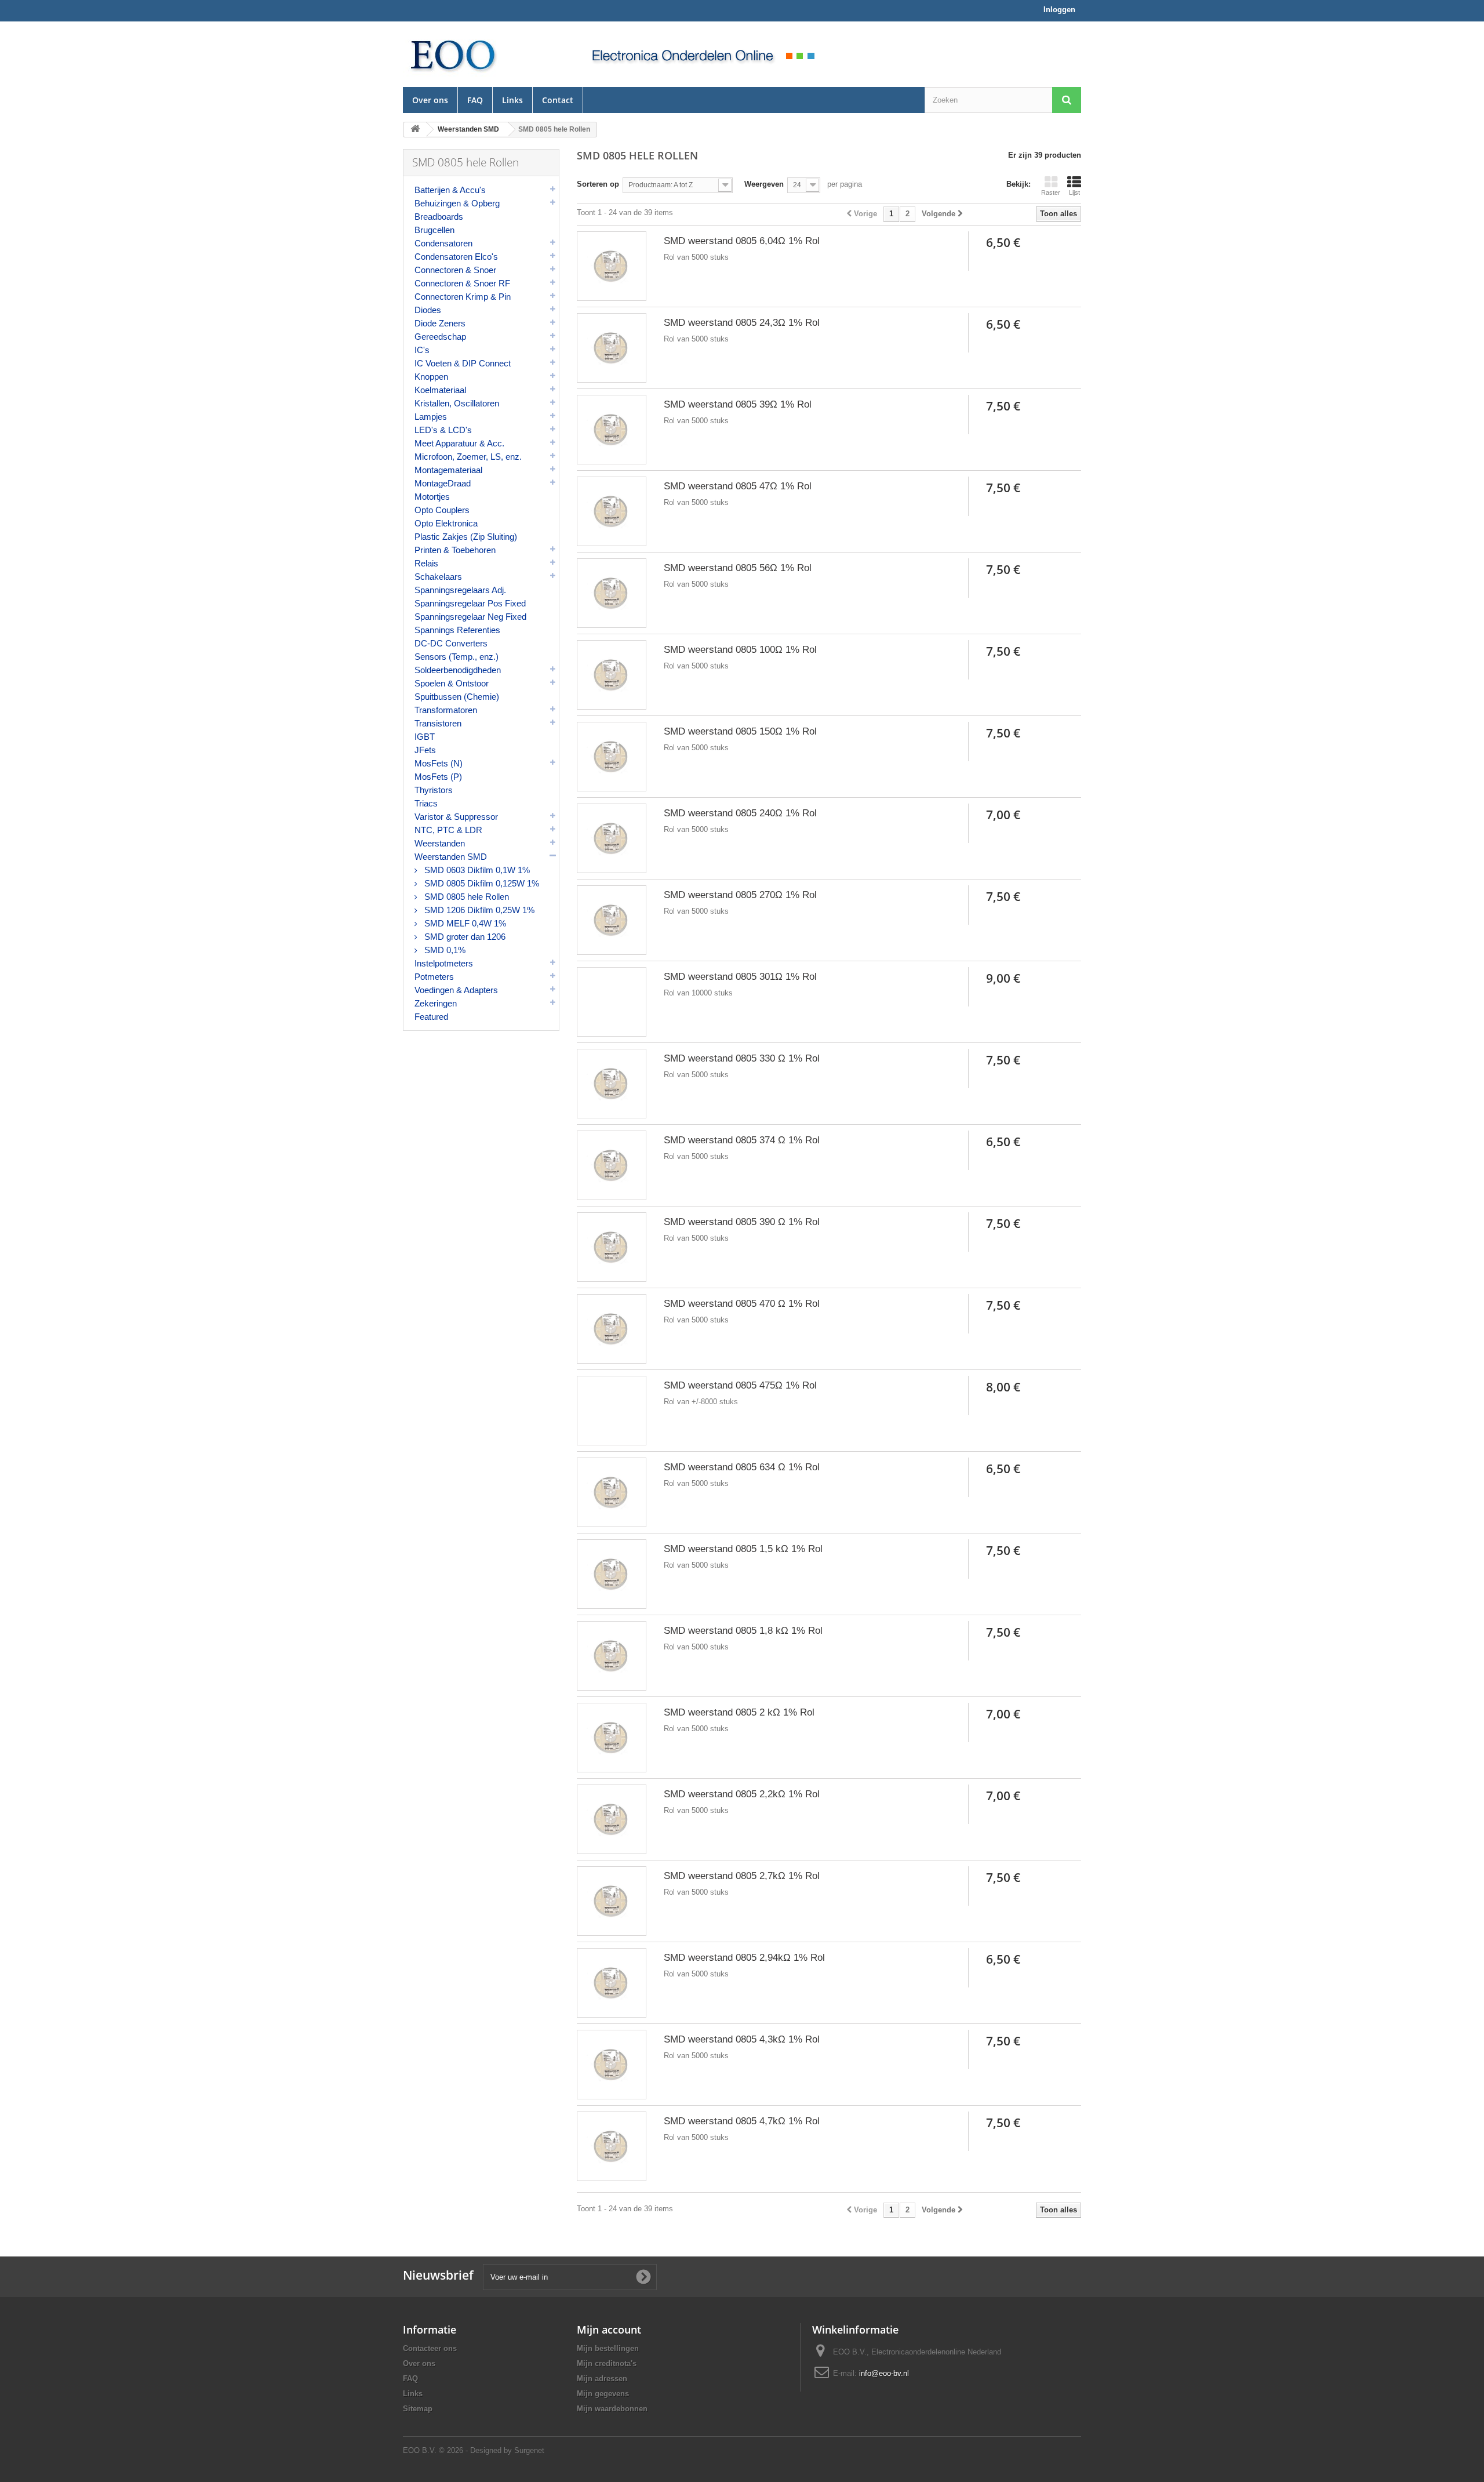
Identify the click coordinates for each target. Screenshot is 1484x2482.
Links (512, 100)
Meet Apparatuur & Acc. (459, 443)
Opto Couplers (442, 510)
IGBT (425, 737)
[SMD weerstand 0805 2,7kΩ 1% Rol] (612, 1901)
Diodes (428, 310)
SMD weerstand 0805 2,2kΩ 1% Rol (742, 1794)
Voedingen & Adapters (456, 990)
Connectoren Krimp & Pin (463, 297)
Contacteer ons (430, 2348)
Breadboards (439, 217)
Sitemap (418, 2409)
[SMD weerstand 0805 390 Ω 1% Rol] (612, 1247)
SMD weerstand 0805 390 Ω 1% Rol (742, 1222)
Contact (558, 100)
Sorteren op (598, 184)
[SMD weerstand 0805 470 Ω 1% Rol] (612, 1329)
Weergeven (764, 184)
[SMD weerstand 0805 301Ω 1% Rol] (612, 1002)
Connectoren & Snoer (455, 270)
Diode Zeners (440, 323)
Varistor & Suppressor (456, 817)
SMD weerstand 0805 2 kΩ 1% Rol (739, 1712)
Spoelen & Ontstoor (452, 683)
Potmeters (434, 977)
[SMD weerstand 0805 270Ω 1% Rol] (612, 920)
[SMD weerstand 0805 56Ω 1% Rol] (612, 593)
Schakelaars (438, 577)
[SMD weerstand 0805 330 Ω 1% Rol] (612, 1084)
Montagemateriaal (448, 470)
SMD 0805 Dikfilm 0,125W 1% (481, 883)
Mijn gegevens (603, 2394)
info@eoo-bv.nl (884, 2373)
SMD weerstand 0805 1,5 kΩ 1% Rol (743, 1549)
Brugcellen (434, 230)
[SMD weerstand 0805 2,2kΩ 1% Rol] (612, 1819)
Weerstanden (440, 843)
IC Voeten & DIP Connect (463, 363)
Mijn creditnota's (607, 2363)
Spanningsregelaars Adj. (460, 590)
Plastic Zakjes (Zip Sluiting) (466, 537)
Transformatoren (446, 710)
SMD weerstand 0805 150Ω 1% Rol (740, 731)
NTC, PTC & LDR (448, 830)
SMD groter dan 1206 (464, 937)
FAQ (475, 100)
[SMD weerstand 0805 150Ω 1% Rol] (612, 757)
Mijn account (609, 2330)
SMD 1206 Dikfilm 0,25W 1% (478, 910)
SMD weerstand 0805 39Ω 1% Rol (738, 404)
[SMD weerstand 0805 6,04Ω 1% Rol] (612, 266)
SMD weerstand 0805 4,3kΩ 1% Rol (742, 2039)
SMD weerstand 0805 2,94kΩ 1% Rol (744, 1958)
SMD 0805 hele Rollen (465, 897)
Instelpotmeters (444, 963)
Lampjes (431, 417)
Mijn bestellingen (608, 2348)
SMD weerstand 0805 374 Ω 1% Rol (742, 1140)
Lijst (1074, 192)
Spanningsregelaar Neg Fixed (470, 617)
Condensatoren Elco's (456, 257)
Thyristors (434, 790)
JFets (425, 750)
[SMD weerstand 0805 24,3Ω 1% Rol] (612, 348)
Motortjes (432, 497)
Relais (426, 563)
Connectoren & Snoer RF (462, 283)
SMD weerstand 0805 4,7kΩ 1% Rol (742, 2121)
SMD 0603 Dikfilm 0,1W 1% (476, 870)
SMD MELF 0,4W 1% (464, 923)
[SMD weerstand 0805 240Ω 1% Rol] (612, 838)
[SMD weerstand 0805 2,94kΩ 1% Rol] (612, 1983)
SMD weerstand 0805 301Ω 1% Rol (740, 977)
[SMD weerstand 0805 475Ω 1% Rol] (612, 1411)
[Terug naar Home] (415, 130)
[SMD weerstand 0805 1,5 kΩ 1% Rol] (612, 1574)
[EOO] (481, 54)
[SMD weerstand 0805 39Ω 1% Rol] (612, 430)
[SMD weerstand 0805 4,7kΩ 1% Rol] (612, 2146)
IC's (422, 350)
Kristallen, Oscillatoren (457, 403)
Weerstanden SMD (451, 857)
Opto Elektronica (446, 523)
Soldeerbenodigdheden (458, 670)
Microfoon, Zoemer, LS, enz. (468, 457)
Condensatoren (443, 243)
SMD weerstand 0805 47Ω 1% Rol (738, 486)
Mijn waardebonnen (612, 2409)
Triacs (426, 803)
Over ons (430, 100)
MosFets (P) (438, 777)
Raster (1051, 192)
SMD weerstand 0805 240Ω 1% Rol (740, 813)
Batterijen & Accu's (450, 190)
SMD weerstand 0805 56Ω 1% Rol (738, 568)
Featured (431, 1017)
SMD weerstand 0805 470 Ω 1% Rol (742, 1304)
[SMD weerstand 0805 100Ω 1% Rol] (612, 675)
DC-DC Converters (451, 643)
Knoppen (431, 377)
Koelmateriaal (440, 390)
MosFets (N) (439, 763)
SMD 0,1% (444, 950)
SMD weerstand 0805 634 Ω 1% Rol (742, 1467)
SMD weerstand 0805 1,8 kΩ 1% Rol (743, 1631)
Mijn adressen (602, 2379)
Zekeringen (436, 1003)
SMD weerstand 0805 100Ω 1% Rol (740, 650)
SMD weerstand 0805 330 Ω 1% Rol (742, 1058)
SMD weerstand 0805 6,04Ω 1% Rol (742, 241)
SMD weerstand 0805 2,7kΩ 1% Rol (742, 1876)
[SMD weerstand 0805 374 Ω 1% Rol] (612, 1165)
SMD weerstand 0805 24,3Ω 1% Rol (742, 323)
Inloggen (1059, 10)
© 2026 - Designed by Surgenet (492, 2450)
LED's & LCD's (443, 430)
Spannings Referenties (457, 630)
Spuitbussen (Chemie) (457, 697)
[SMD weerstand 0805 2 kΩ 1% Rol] (612, 1738)
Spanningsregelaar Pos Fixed (470, 603)
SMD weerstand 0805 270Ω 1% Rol (740, 895)
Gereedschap (440, 337)
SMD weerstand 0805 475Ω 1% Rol (740, 1385)
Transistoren (438, 723)
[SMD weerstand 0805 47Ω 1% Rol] (612, 511)
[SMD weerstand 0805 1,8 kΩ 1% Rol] (612, 1656)
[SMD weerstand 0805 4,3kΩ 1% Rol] (612, 2065)
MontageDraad (443, 483)
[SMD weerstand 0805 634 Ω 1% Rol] (612, 1492)
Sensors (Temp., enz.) (457, 657)
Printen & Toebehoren (455, 550)
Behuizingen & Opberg (457, 203)
